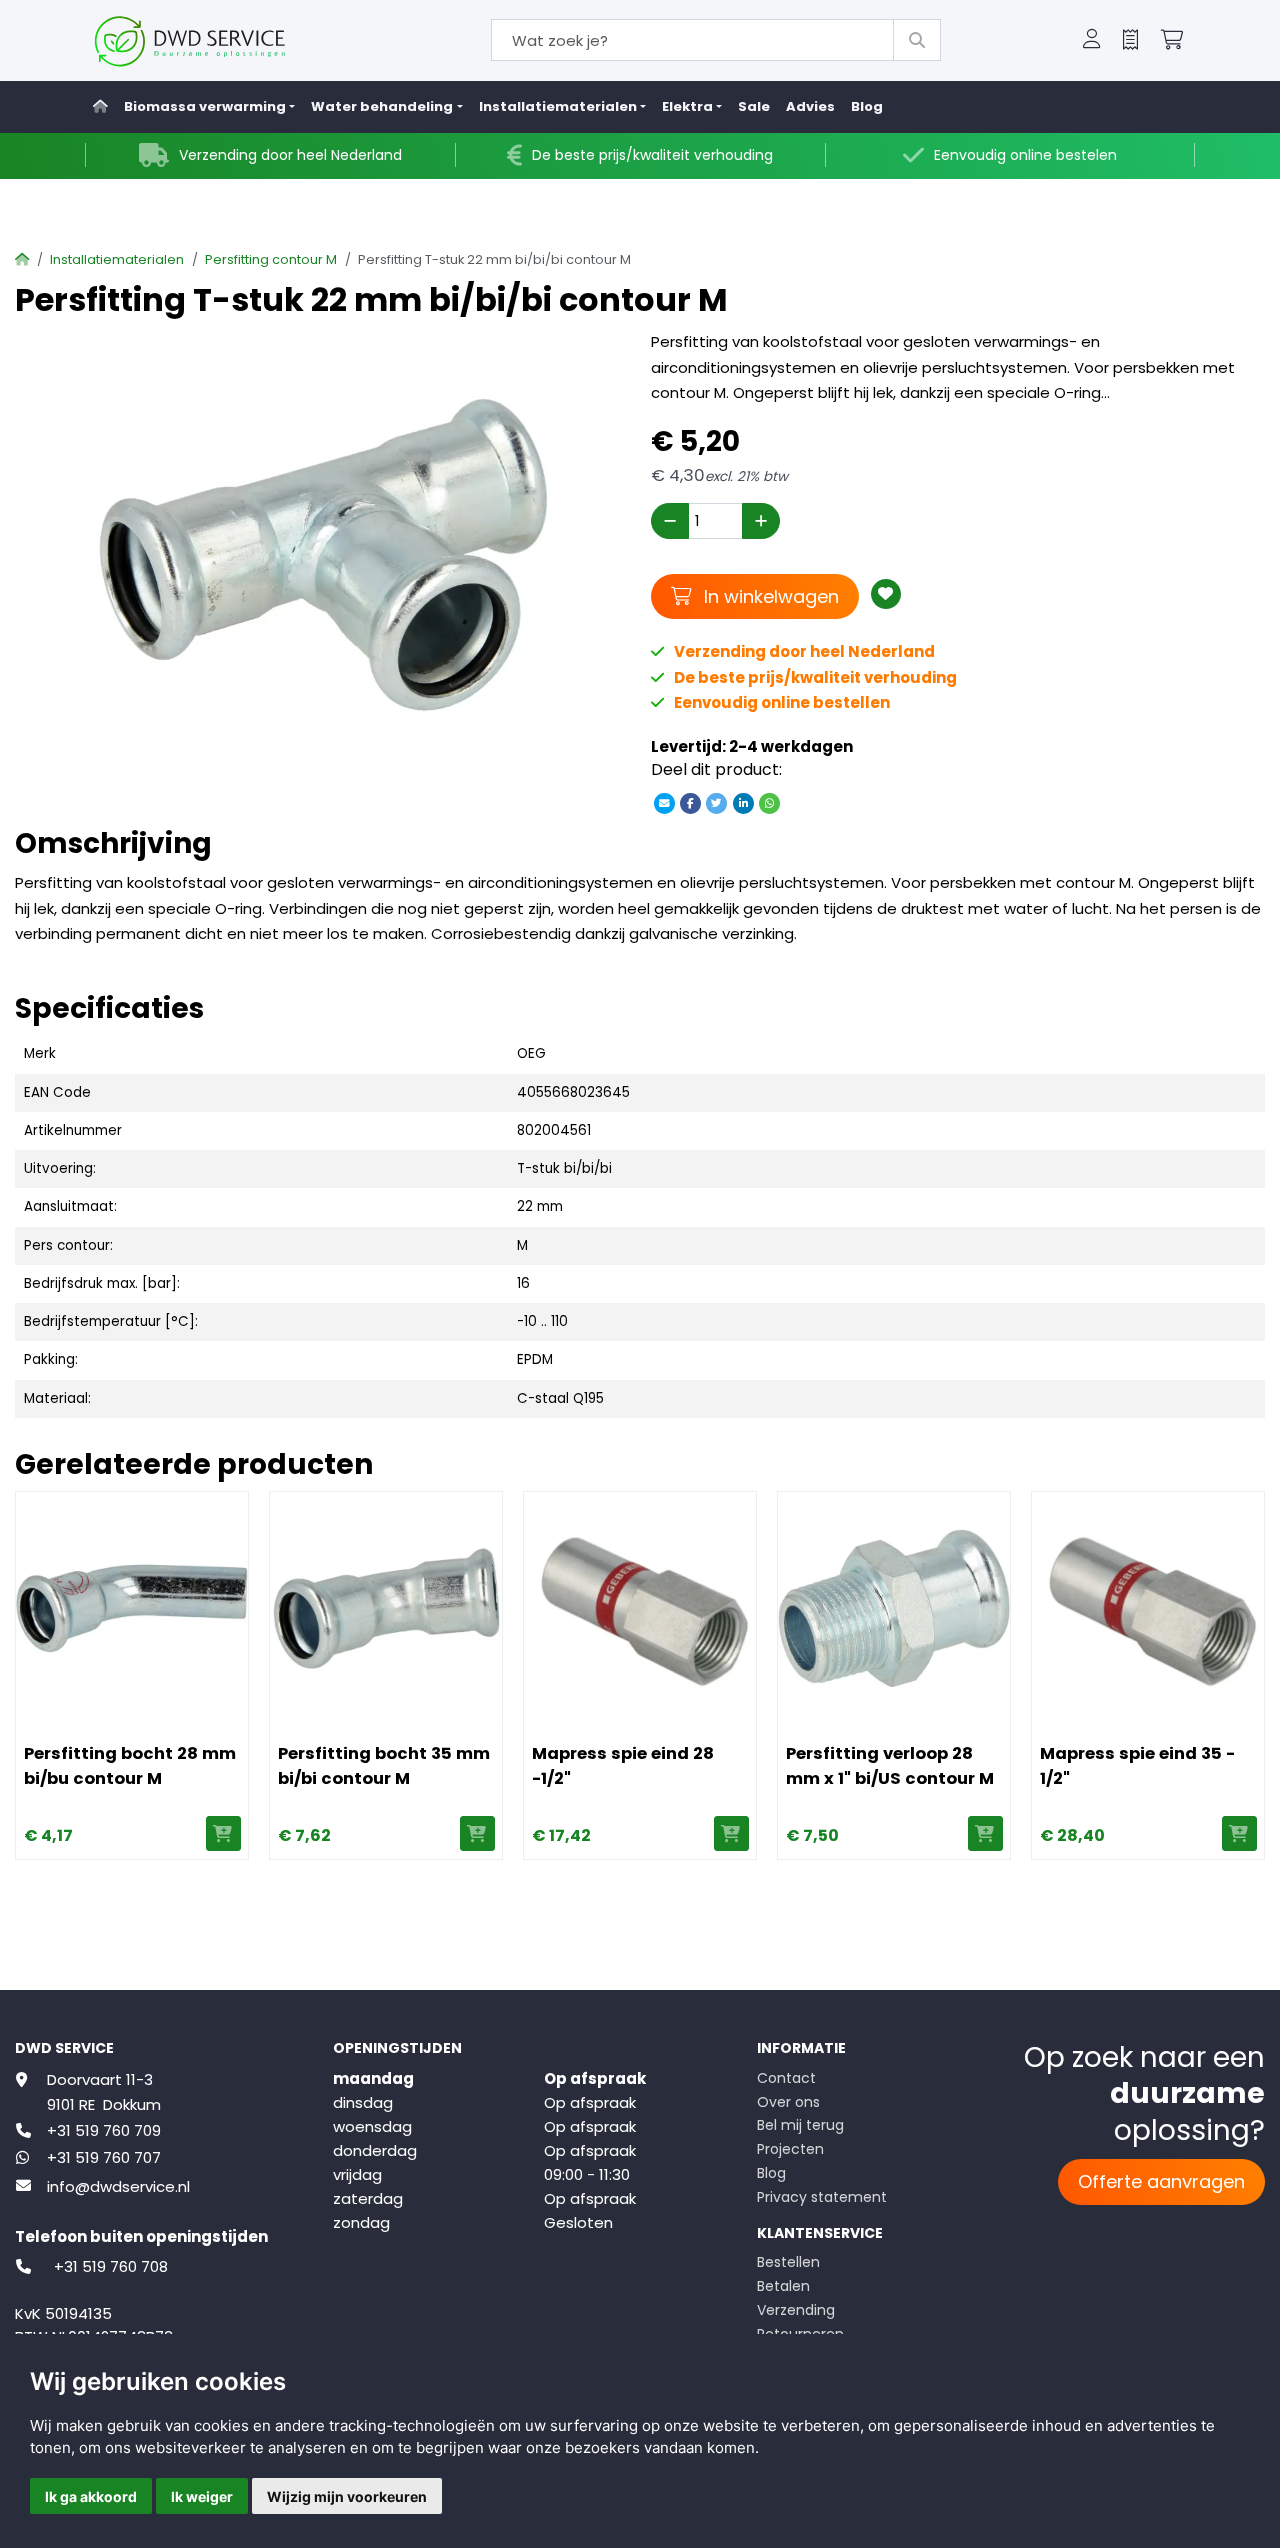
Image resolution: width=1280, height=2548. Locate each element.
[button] (1092, 41)
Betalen (783, 2286)
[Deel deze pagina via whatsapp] (769, 802)
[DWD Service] (222, 40)
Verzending (796, 2310)
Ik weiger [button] (202, 2496)
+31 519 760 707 (104, 2157)
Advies (810, 106)
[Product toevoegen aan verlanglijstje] (886, 594)
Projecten (790, 2149)
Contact (786, 2078)
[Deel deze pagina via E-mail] (664, 802)
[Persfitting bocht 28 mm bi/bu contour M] (132, 1608)
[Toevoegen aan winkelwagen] (223, 1833)
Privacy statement (822, 2197)
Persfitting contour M (271, 259)
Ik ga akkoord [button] (91, 2496)
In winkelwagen (768, 596)
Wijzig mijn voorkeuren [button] (347, 2496)
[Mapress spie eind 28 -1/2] (640, 1608)
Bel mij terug (800, 2125)
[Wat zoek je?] (917, 40)
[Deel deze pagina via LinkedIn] (743, 802)
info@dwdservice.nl (118, 2186)
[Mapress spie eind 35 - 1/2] (1148, 1608)
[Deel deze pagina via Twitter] (717, 802)
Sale (754, 106)
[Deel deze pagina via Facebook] (691, 802)
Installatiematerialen (117, 259)
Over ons (788, 2102)
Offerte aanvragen (1161, 2181)
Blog (867, 106)
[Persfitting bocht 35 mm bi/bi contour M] (386, 1608)
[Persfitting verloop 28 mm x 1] (894, 1608)
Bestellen (788, 2262)
